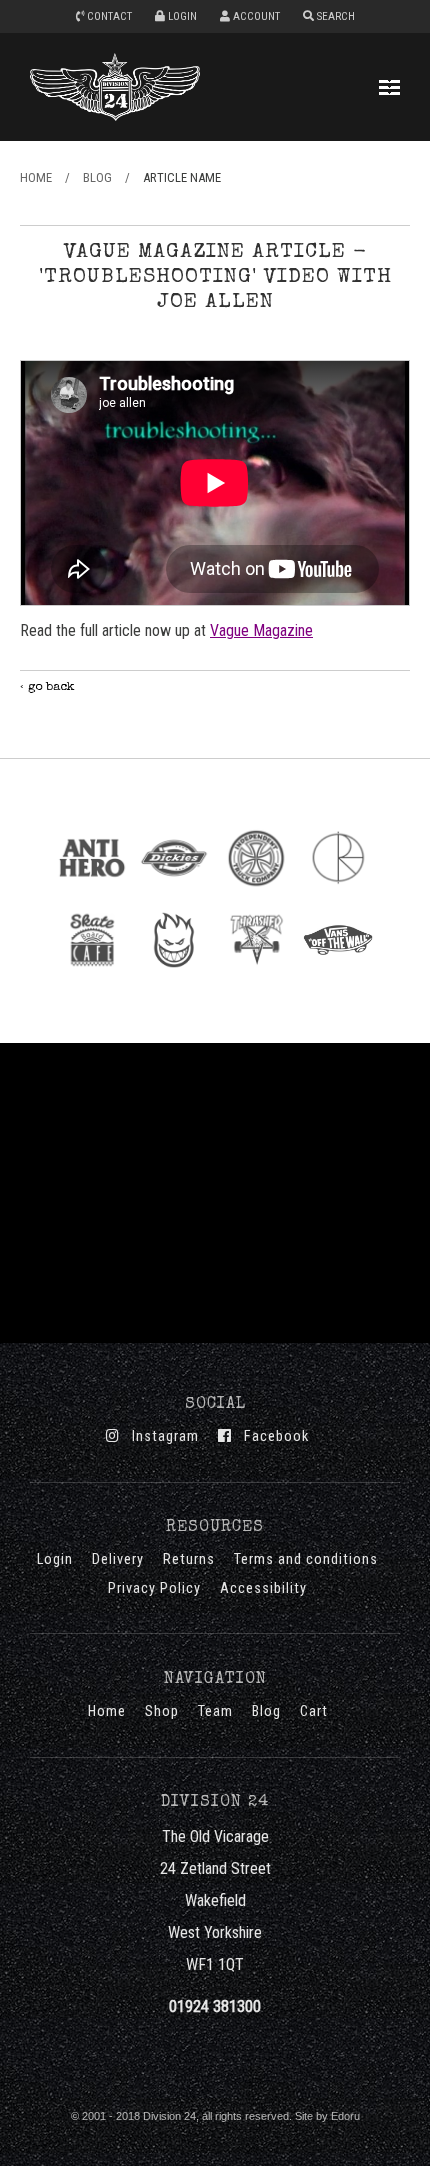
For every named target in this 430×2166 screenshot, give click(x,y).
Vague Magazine (261, 630)
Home (107, 1711)
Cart (314, 1711)
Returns (189, 1559)
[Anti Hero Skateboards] (92, 891)
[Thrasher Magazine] (256, 973)
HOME (36, 177)
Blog (266, 1711)
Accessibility (263, 1588)
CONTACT (108, 16)
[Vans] (338, 973)
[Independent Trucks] (256, 891)
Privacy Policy (154, 1588)
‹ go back (47, 687)
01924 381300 (215, 2006)
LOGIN (181, 16)
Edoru (345, 2116)
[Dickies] (174, 891)
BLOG (97, 177)
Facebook (270, 1436)
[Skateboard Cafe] (92, 973)
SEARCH (334, 16)
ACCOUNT (255, 16)
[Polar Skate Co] (338, 891)
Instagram (159, 1436)
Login (55, 1559)
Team (215, 1711)
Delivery (118, 1559)
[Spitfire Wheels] (174, 973)
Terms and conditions (306, 1559)
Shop (162, 1711)
